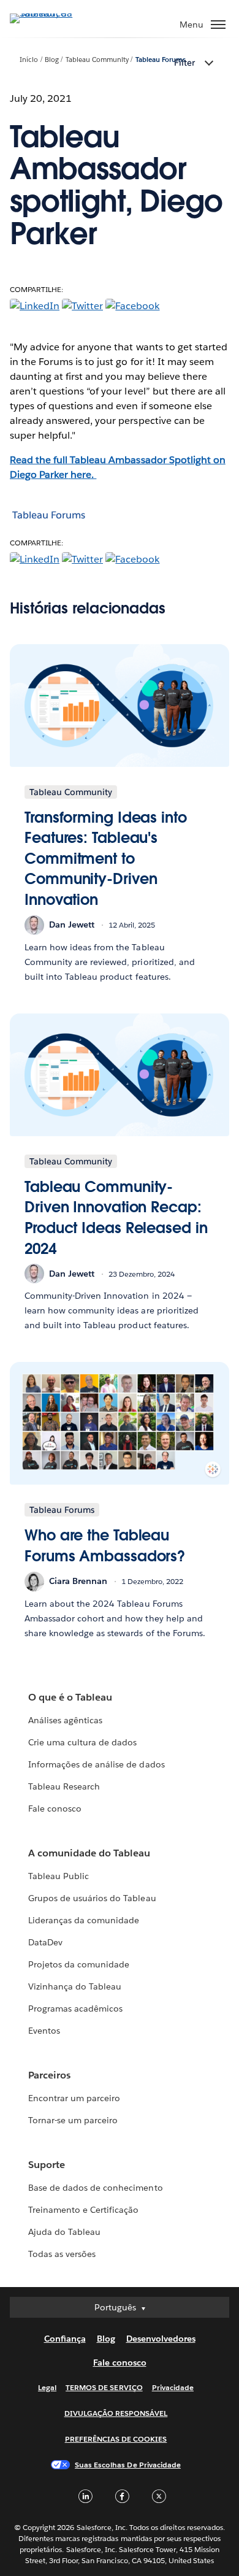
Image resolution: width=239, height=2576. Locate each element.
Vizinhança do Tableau (75, 1986)
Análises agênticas (65, 1720)
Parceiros (49, 2075)
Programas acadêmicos (75, 2009)
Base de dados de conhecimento (96, 2188)
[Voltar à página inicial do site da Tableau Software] (53, 13)
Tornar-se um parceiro (73, 2120)
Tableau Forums (161, 60)
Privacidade (173, 2387)
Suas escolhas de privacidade (128, 2465)
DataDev (45, 1942)
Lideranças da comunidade (84, 1920)
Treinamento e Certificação (84, 2210)
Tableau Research (64, 1786)
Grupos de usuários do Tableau (92, 1898)
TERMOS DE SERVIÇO (104, 2387)
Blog (52, 60)
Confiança (65, 2339)
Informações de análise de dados (97, 1764)
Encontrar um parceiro (74, 2098)
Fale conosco (55, 1809)
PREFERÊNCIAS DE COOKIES (116, 2439)
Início (29, 60)
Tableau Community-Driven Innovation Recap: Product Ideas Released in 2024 (116, 1218)
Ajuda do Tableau (64, 2232)
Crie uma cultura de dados (82, 1742)
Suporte (47, 2165)
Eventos (44, 2031)
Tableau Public (59, 1876)
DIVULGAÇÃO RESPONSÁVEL (116, 2413)
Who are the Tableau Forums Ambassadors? (105, 1546)
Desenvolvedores (161, 2339)
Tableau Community (97, 60)
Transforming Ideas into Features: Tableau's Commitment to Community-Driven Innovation (106, 859)
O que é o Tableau (70, 1697)
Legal (47, 2387)
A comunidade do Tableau (89, 1853)
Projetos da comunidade (79, 1964)
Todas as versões (62, 2254)
